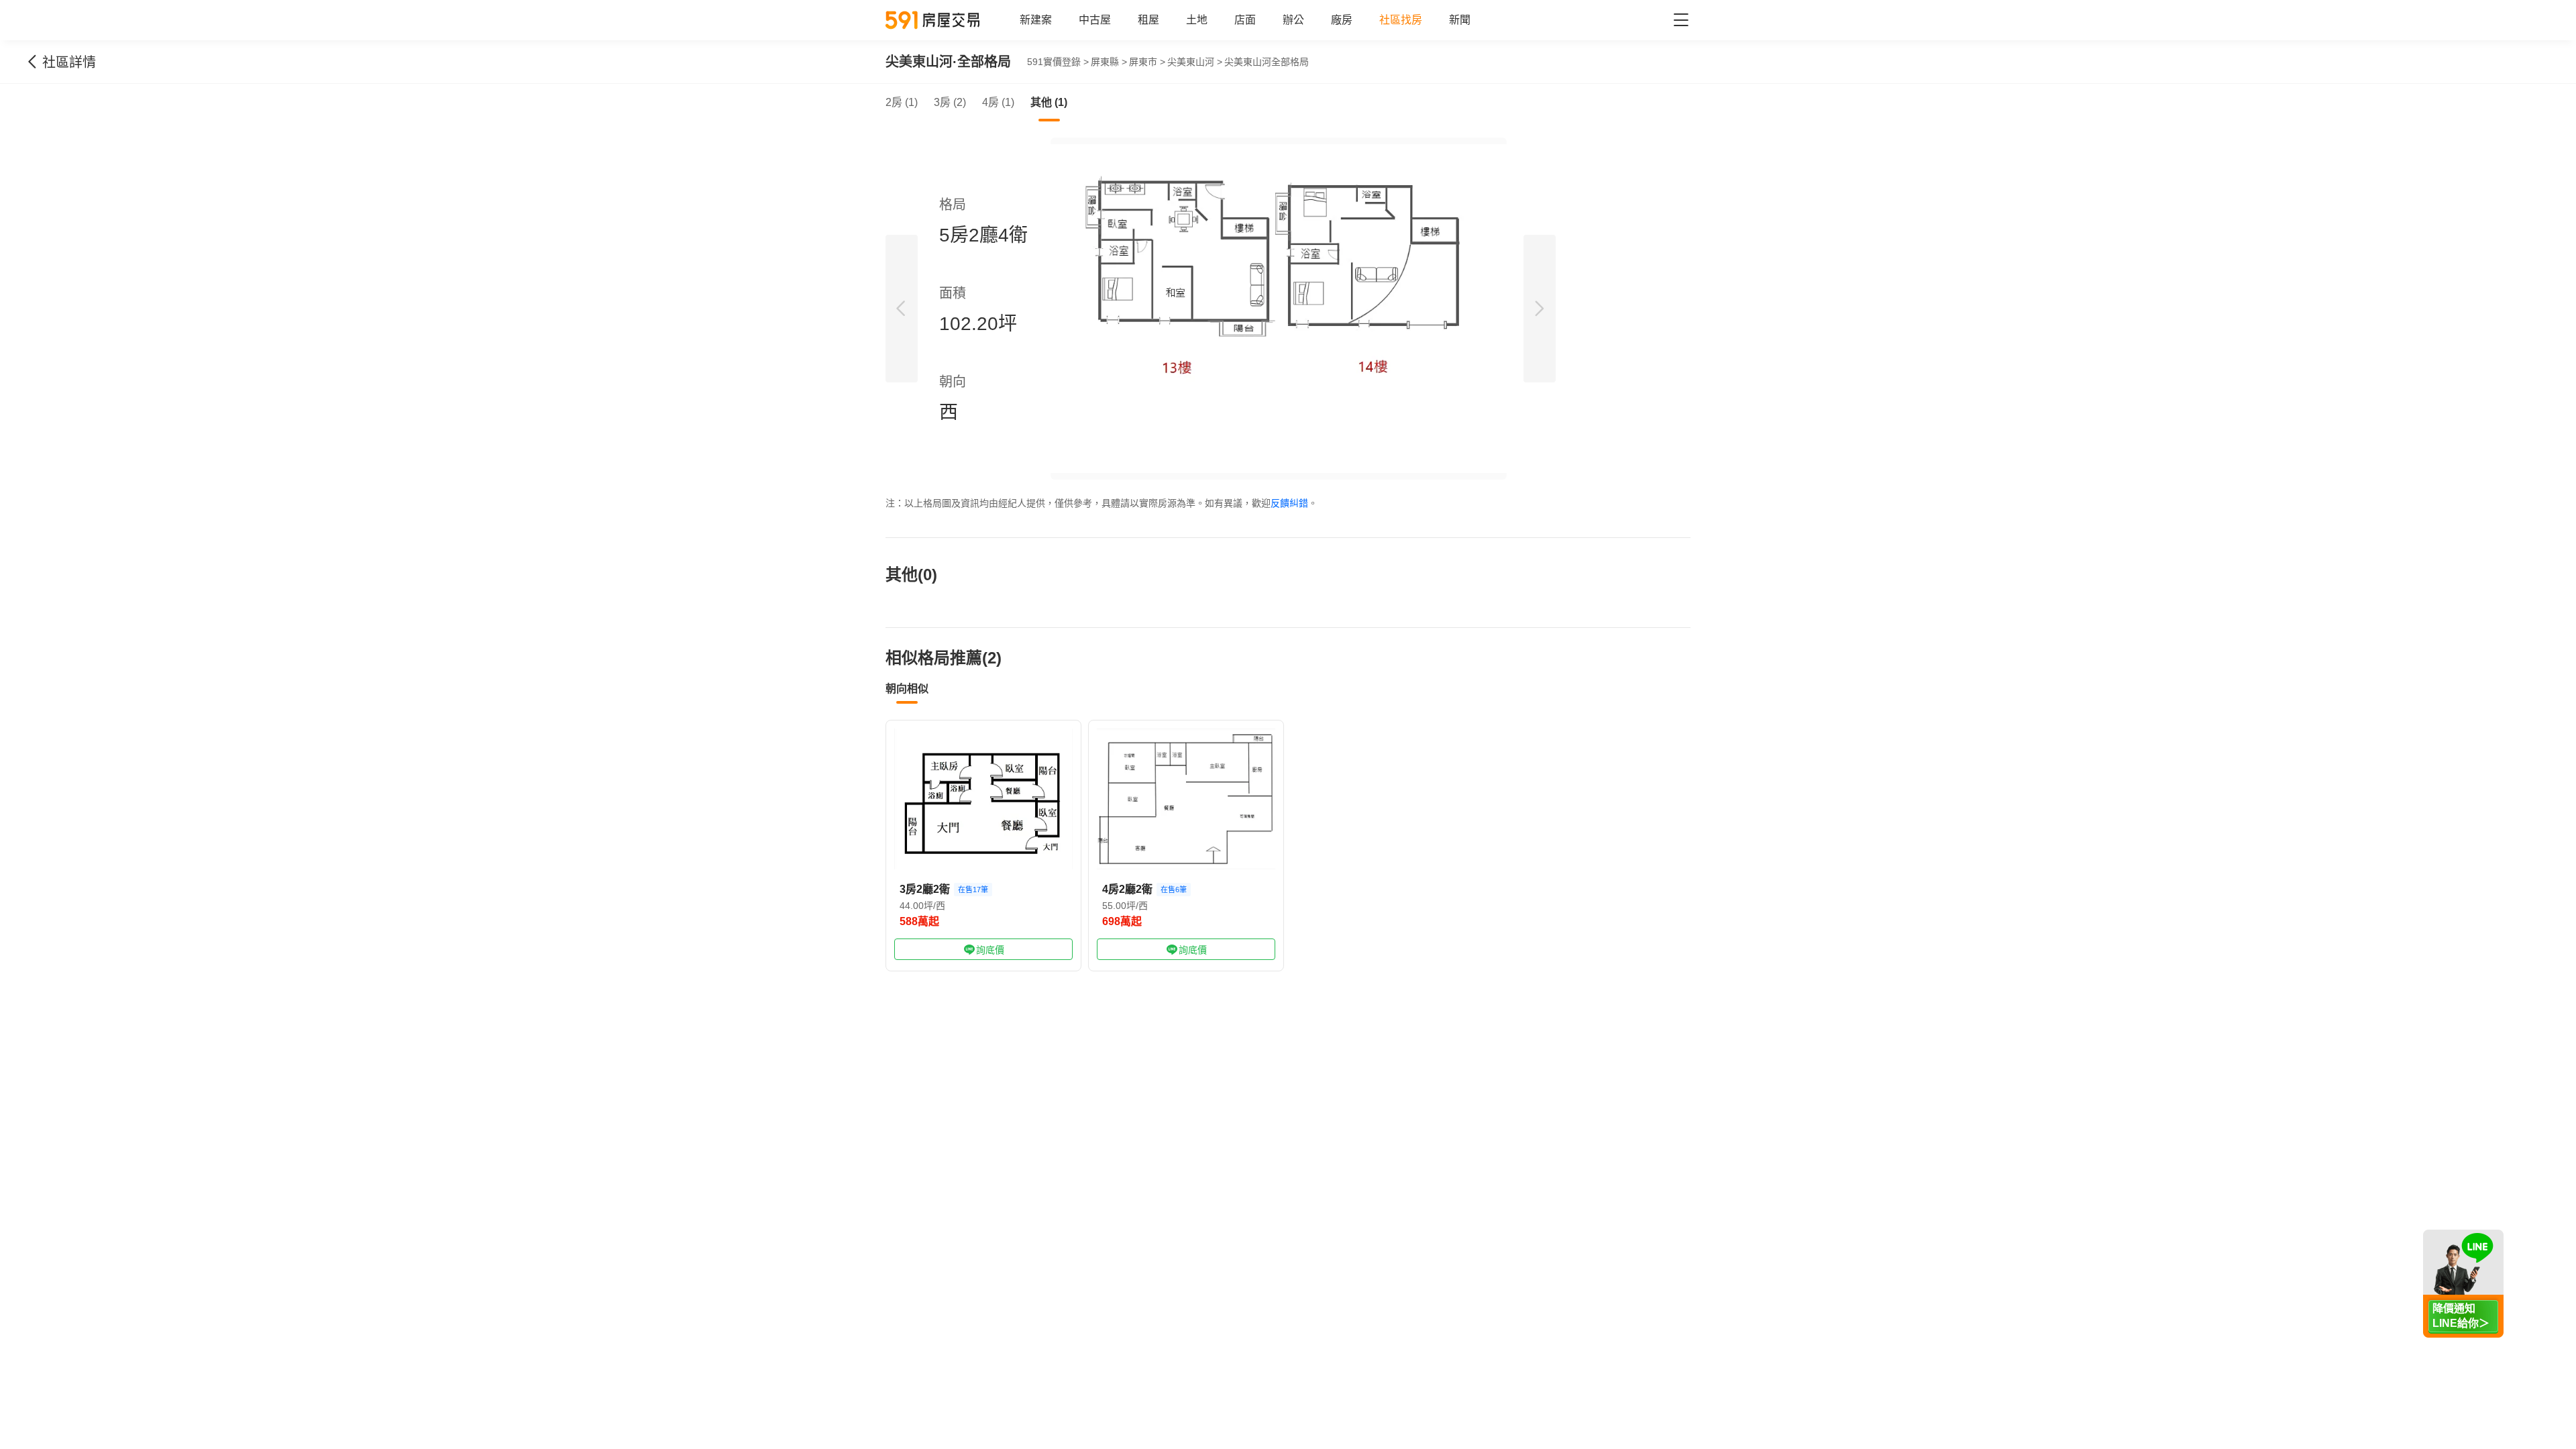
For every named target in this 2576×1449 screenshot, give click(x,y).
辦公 (1293, 20)
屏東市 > (1147, 62)
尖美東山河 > (1195, 62)
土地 (1197, 20)
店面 (1245, 20)
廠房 (1342, 20)
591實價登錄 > (1058, 62)
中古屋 (1095, 20)
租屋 (1148, 20)
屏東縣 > (1109, 62)
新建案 (1036, 20)
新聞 (1460, 20)
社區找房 (1401, 20)
